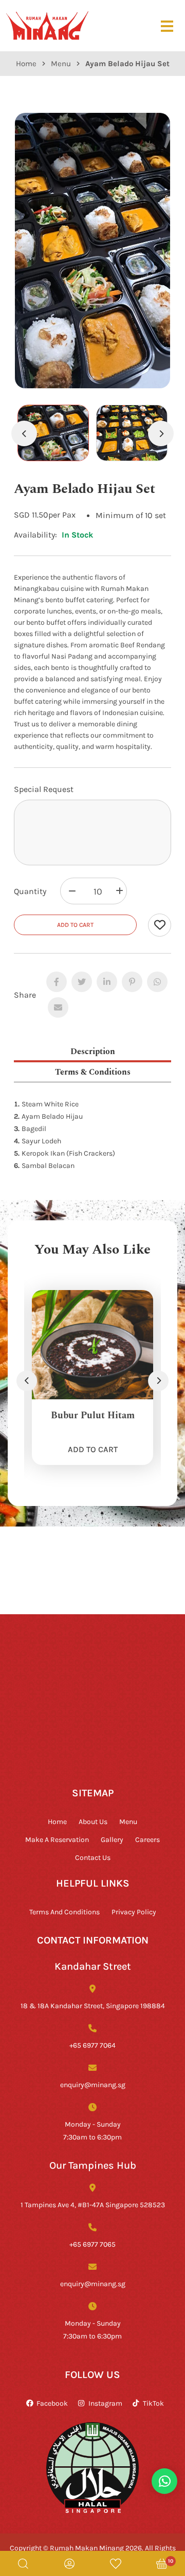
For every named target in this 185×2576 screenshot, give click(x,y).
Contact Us (93, 1857)
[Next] (161, 433)
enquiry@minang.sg (93, 2084)
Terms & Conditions (93, 1071)
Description (93, 1051)
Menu (61, 63)
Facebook (52, 2403)
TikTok (153, 2403)
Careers (147, 1839)
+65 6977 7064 (92, 2045)
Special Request (44, 789)
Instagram (105, 2403)
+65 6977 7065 (92, 2244)
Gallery (112, 1839)
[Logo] (47, 25)
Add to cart (75, 925)
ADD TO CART (93, 1449)
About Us (93, 1821)
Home (26, 63)
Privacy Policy (134, 1911)
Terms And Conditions (64, 1911)
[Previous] (24, 433)
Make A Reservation (57, 1839)
